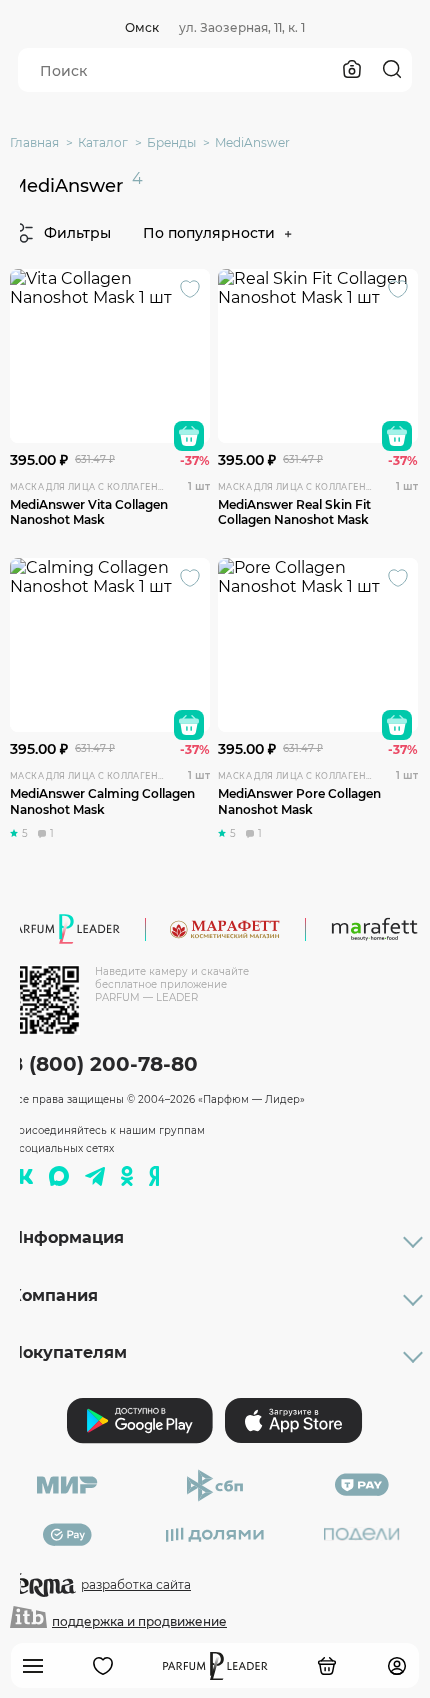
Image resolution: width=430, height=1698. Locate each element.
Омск (142, 27)
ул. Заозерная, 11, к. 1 (242, 27)
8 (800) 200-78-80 (104, 1064)
